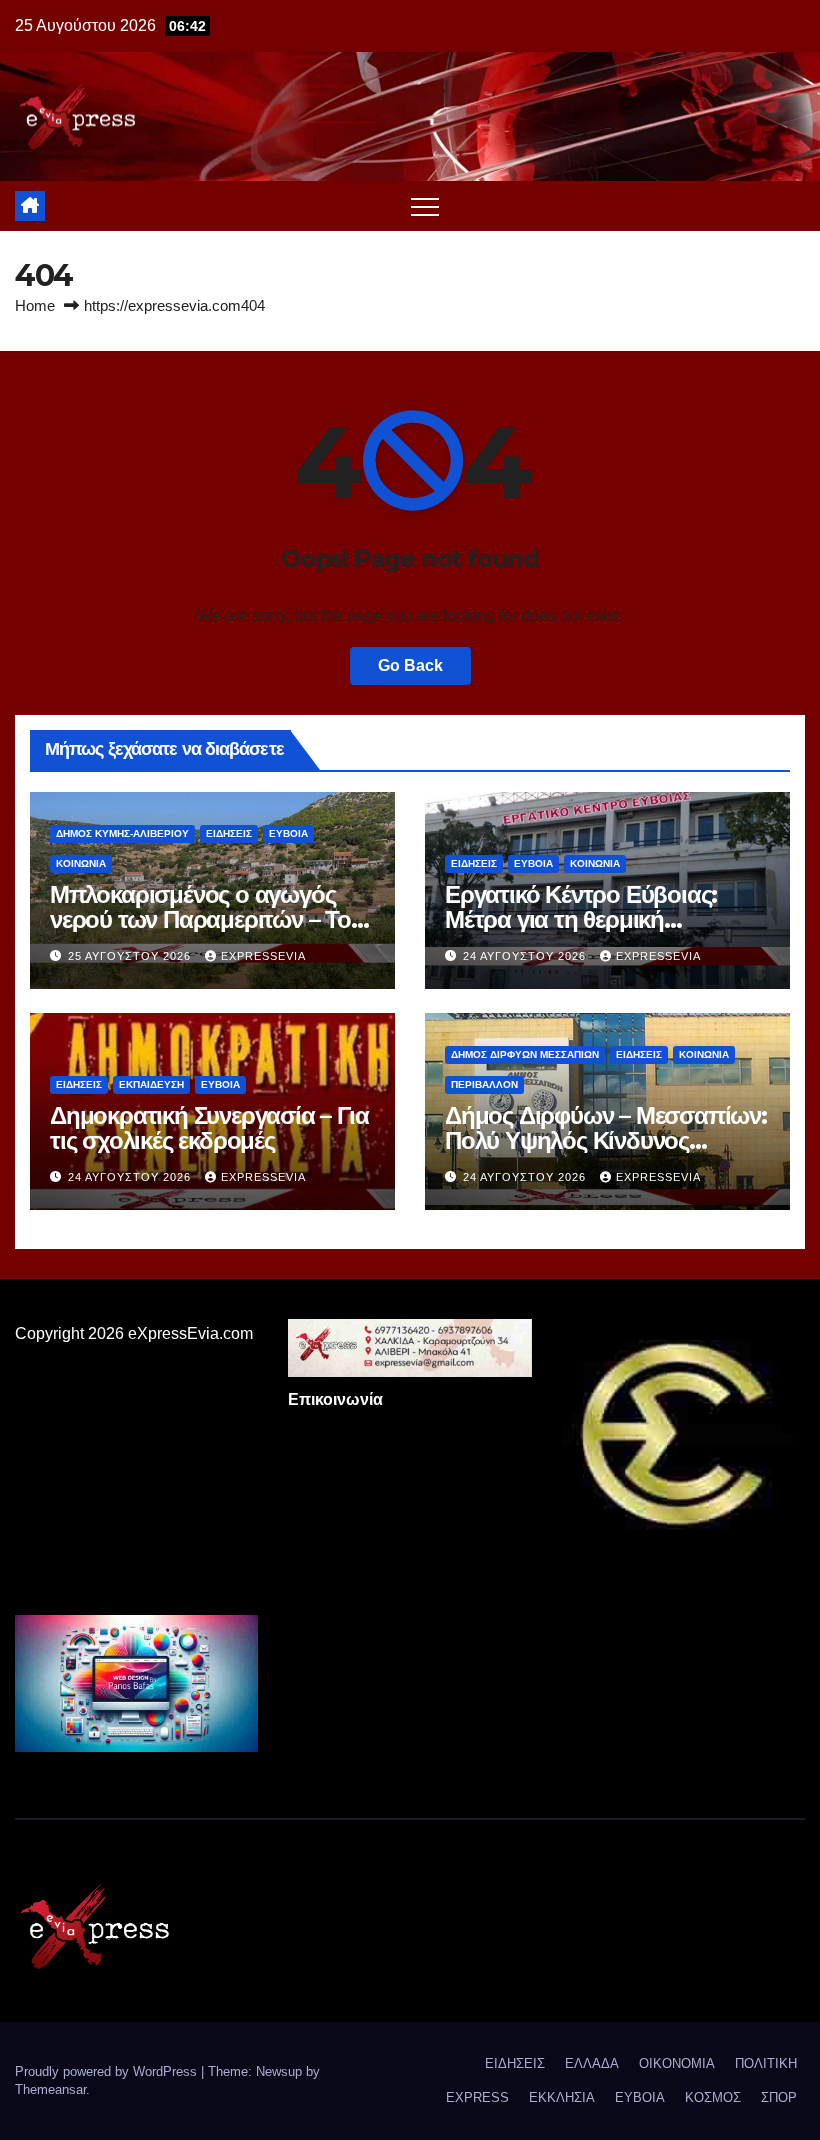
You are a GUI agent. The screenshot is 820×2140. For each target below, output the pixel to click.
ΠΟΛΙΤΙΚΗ (766, 2063)
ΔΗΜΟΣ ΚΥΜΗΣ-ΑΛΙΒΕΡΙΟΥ (122, 833)
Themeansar (50, 2089)
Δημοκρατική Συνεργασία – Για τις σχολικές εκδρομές (209, 1128)
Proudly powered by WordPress (108, 2071)
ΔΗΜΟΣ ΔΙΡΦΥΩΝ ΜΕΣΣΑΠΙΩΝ (525, 1054)
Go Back (410, 665)
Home (35, 305)
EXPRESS (477, 2097)
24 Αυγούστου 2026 (526, 956)
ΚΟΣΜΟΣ (713, 2097)
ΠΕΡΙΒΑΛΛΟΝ (484, 1084)
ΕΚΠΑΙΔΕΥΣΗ (151, 1084)
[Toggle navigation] (425, 206)
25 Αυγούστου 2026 (131, 956)
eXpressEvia (263, 956)
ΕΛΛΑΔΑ (592, 2063)
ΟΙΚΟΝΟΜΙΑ (677, 2063)
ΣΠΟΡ (779, 2097)
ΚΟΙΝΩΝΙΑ (81, 863)
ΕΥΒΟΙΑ (288, 833)
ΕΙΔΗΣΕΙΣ (229, 833)
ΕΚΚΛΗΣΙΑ (562, 2097)
